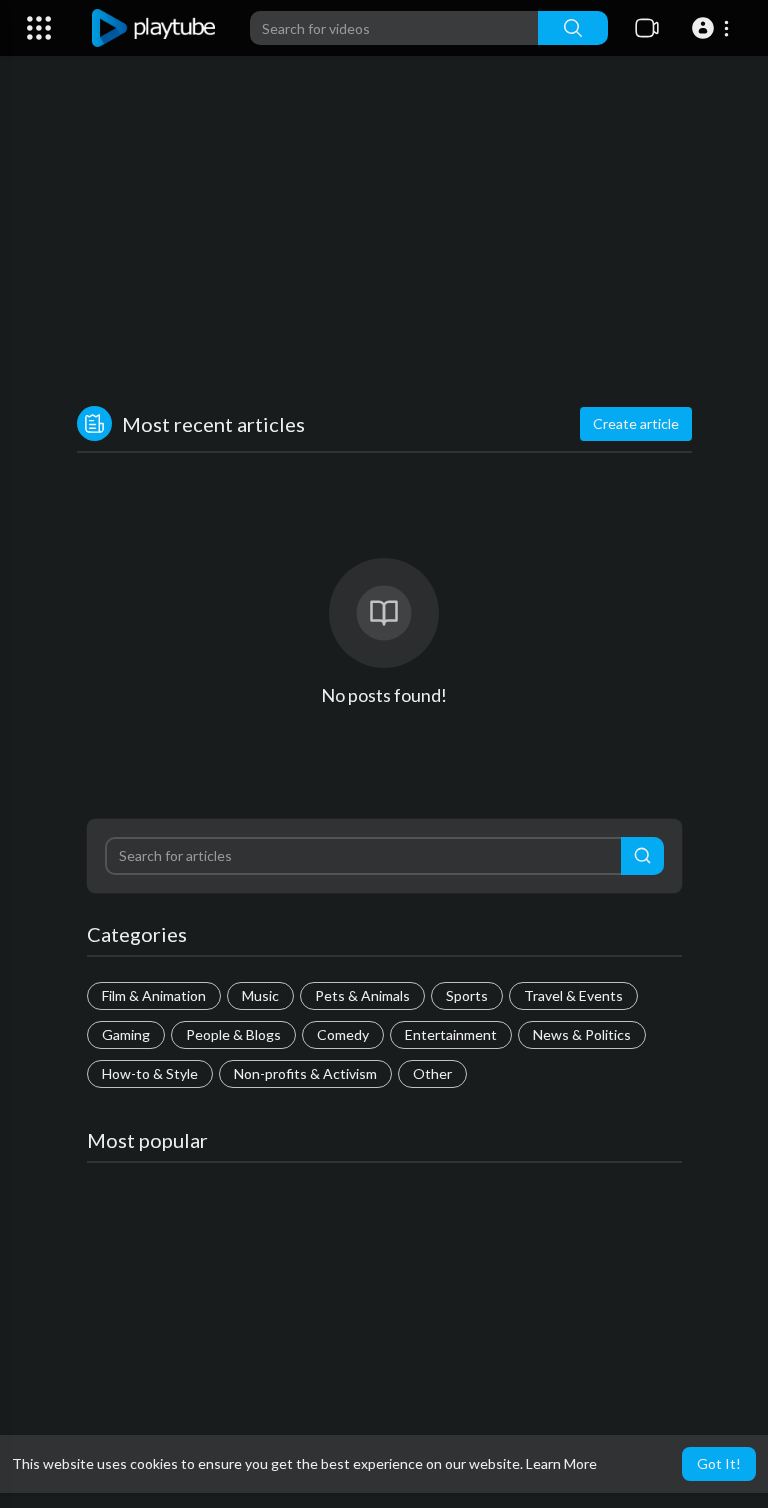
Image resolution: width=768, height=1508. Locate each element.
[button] (713, 28)
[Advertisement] (384, 236)
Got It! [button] (719, 1463)
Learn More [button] (561, 1463)
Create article (636, 423)
